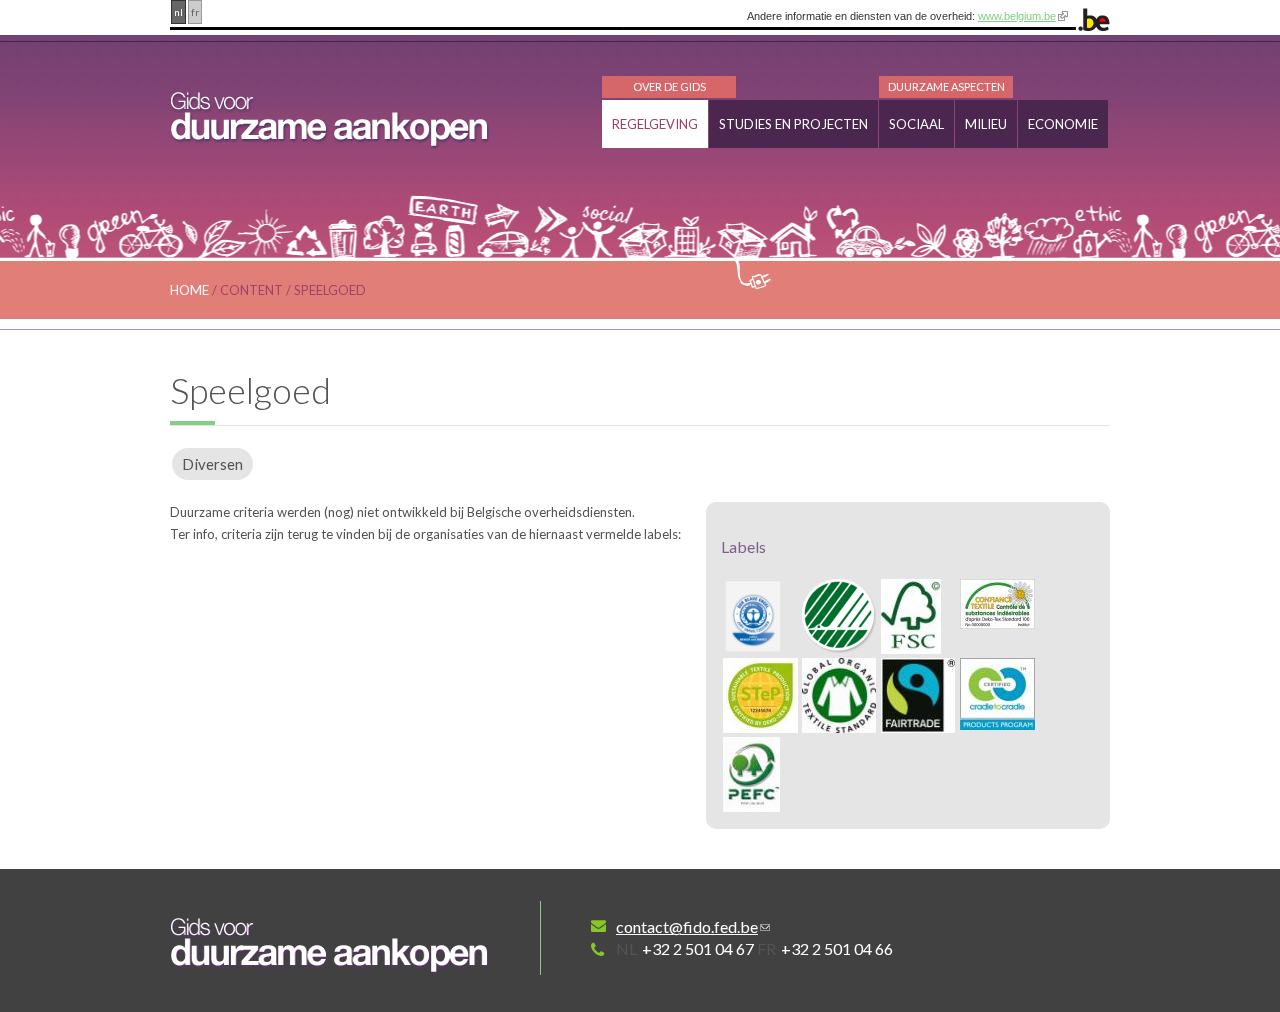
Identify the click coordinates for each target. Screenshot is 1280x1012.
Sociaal (916, 124)
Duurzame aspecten (946, 86)
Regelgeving (655, 124)
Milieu (986, 124)
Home (189, 290)
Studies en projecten (793, 124)
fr (195, 12)
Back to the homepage (330, 945)
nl (178, 12)
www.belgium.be (1017, 16)
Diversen (212, 464)
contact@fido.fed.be (687, 926)
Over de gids (669, 86)
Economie (1063, 124)
